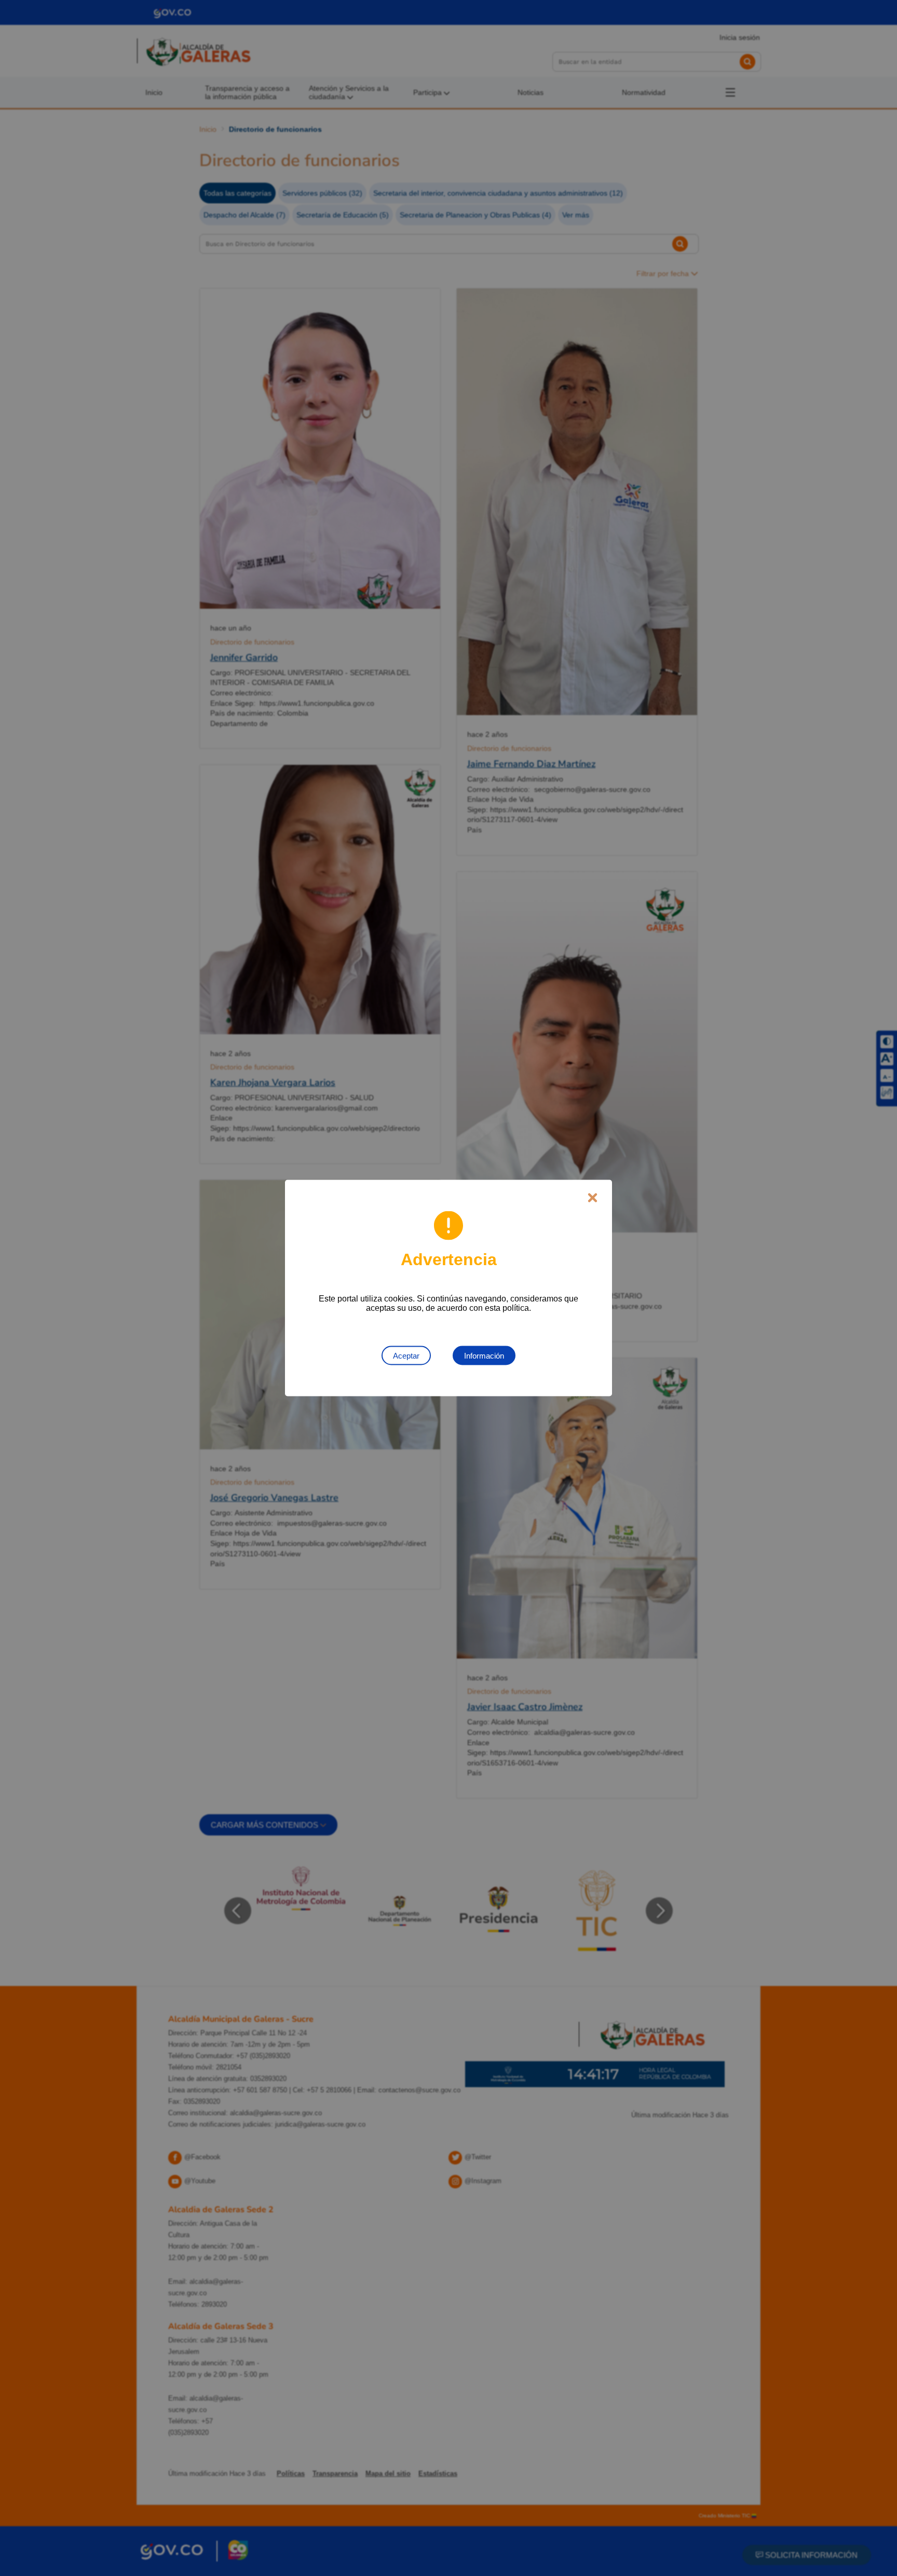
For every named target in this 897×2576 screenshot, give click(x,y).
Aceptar (406, 1356)
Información (484, 1356)
